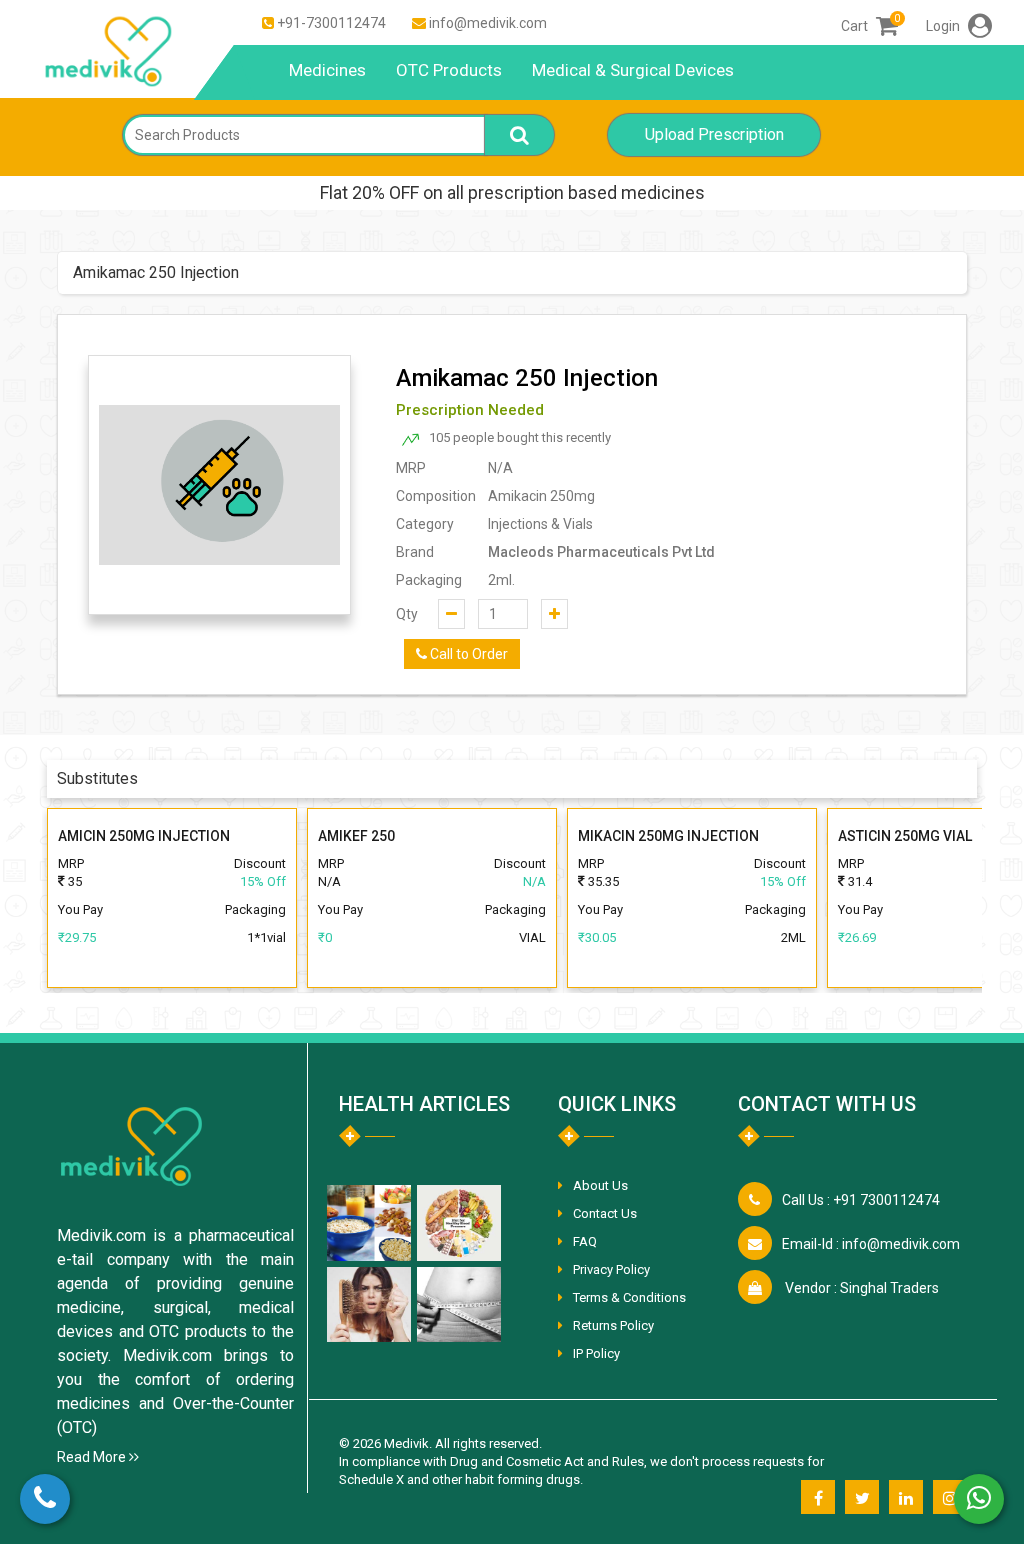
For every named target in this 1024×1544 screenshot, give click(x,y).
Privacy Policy (611, 1269)
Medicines (327, 70)
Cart (869, 26)
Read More (93, 1457)
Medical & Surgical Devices (633, 70)
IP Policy (596, 1353)
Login (944, 26)
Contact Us (605, 1213)
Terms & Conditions (629, 1297)
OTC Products (449, 70)
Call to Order (467, 654)
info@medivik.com (488, 23)
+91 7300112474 (861, 1200)
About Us (600, 1185)
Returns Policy (613, 1325)
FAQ (585, 1241)
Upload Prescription (714, 134)
